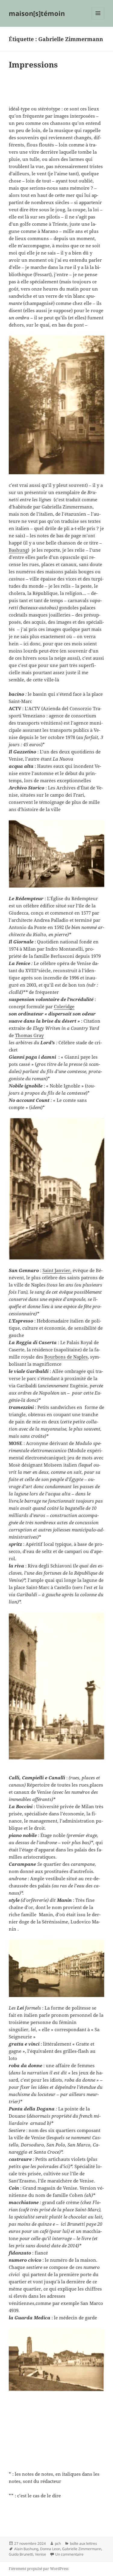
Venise (41, 2554)
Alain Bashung (26, 2549)
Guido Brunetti (21, 2554)
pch (58, 2543)
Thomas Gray (29, 1035)
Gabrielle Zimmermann (82, 2549)
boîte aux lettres (83, 2543)
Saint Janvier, (57, 1270)
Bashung (18, 550)
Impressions (33, 65)
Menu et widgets (98, 19)
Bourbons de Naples (66, 1357)
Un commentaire (69, 2554)
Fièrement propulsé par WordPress (39, 2569)
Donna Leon (50, 2549)
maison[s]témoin (37, 13)
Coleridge (64, 1006)
